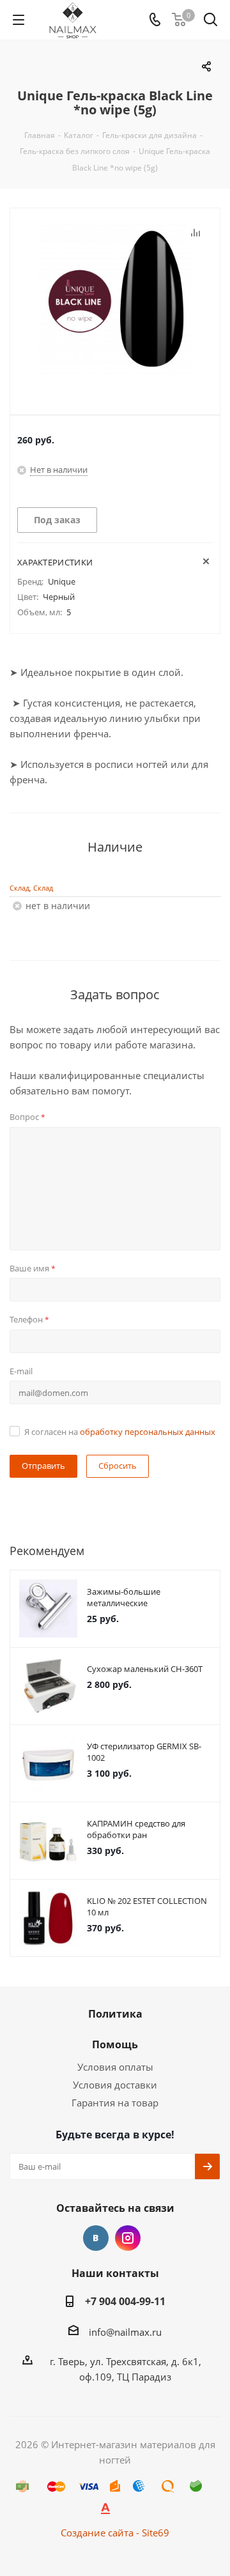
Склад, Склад (31, 888)
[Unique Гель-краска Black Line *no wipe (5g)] (115, 301)
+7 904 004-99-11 (125, 2301)
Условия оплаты (115, 2067)
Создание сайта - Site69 (115, 2533)
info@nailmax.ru (125, 2332)
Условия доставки (115, 2085)
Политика (115, 2014)
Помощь (115, 2044)
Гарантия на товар (115, 2103)
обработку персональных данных (148, 1432)
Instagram (128, 2238)
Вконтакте (96, 2238)
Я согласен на (120, 1432)
